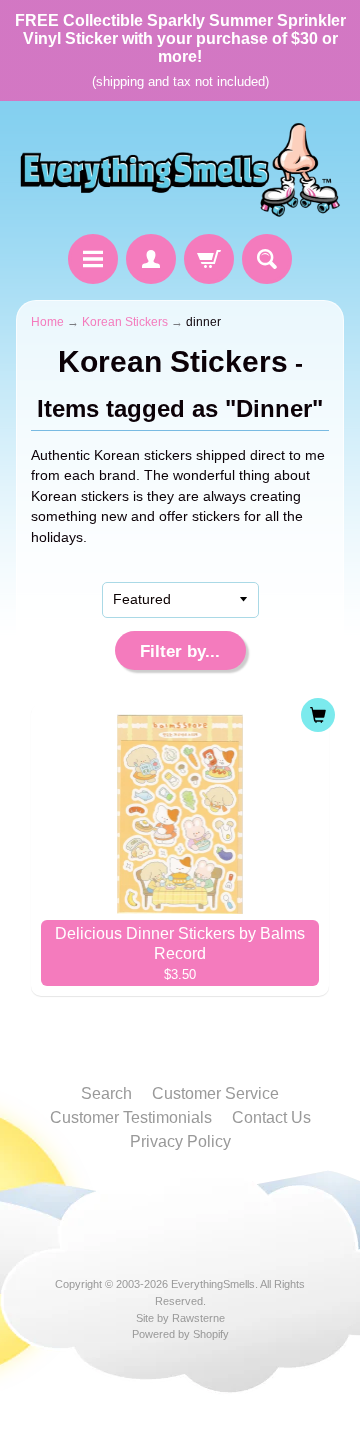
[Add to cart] (318, 715)
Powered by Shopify (180, 1334)
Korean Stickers (125, 322)
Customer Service (215, 1093)
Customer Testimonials (131, 1117)
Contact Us (271, 1117)
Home (47, 322)
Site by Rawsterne (180, 1318)
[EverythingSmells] (180, 170)
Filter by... (180, 651)
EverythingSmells (213, 1284)
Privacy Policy (180, 1141)
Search (106, 1093)
